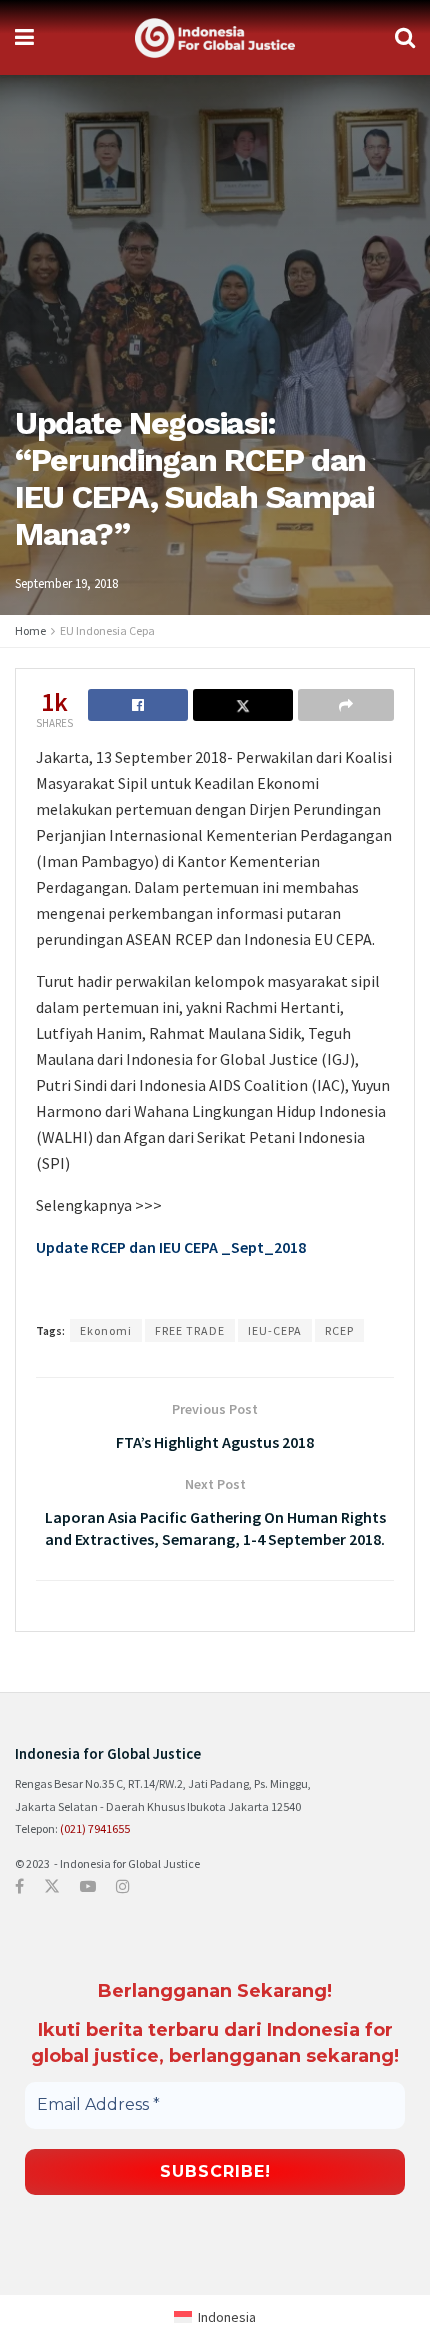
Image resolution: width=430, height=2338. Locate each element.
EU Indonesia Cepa (107, 630)
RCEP (339, 1330)
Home (30, 630)
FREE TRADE (190, 1330)
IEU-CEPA (275, 1330)
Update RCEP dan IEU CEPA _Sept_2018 (171, 1247)
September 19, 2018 (66, 583)
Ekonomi (106, 1330)
